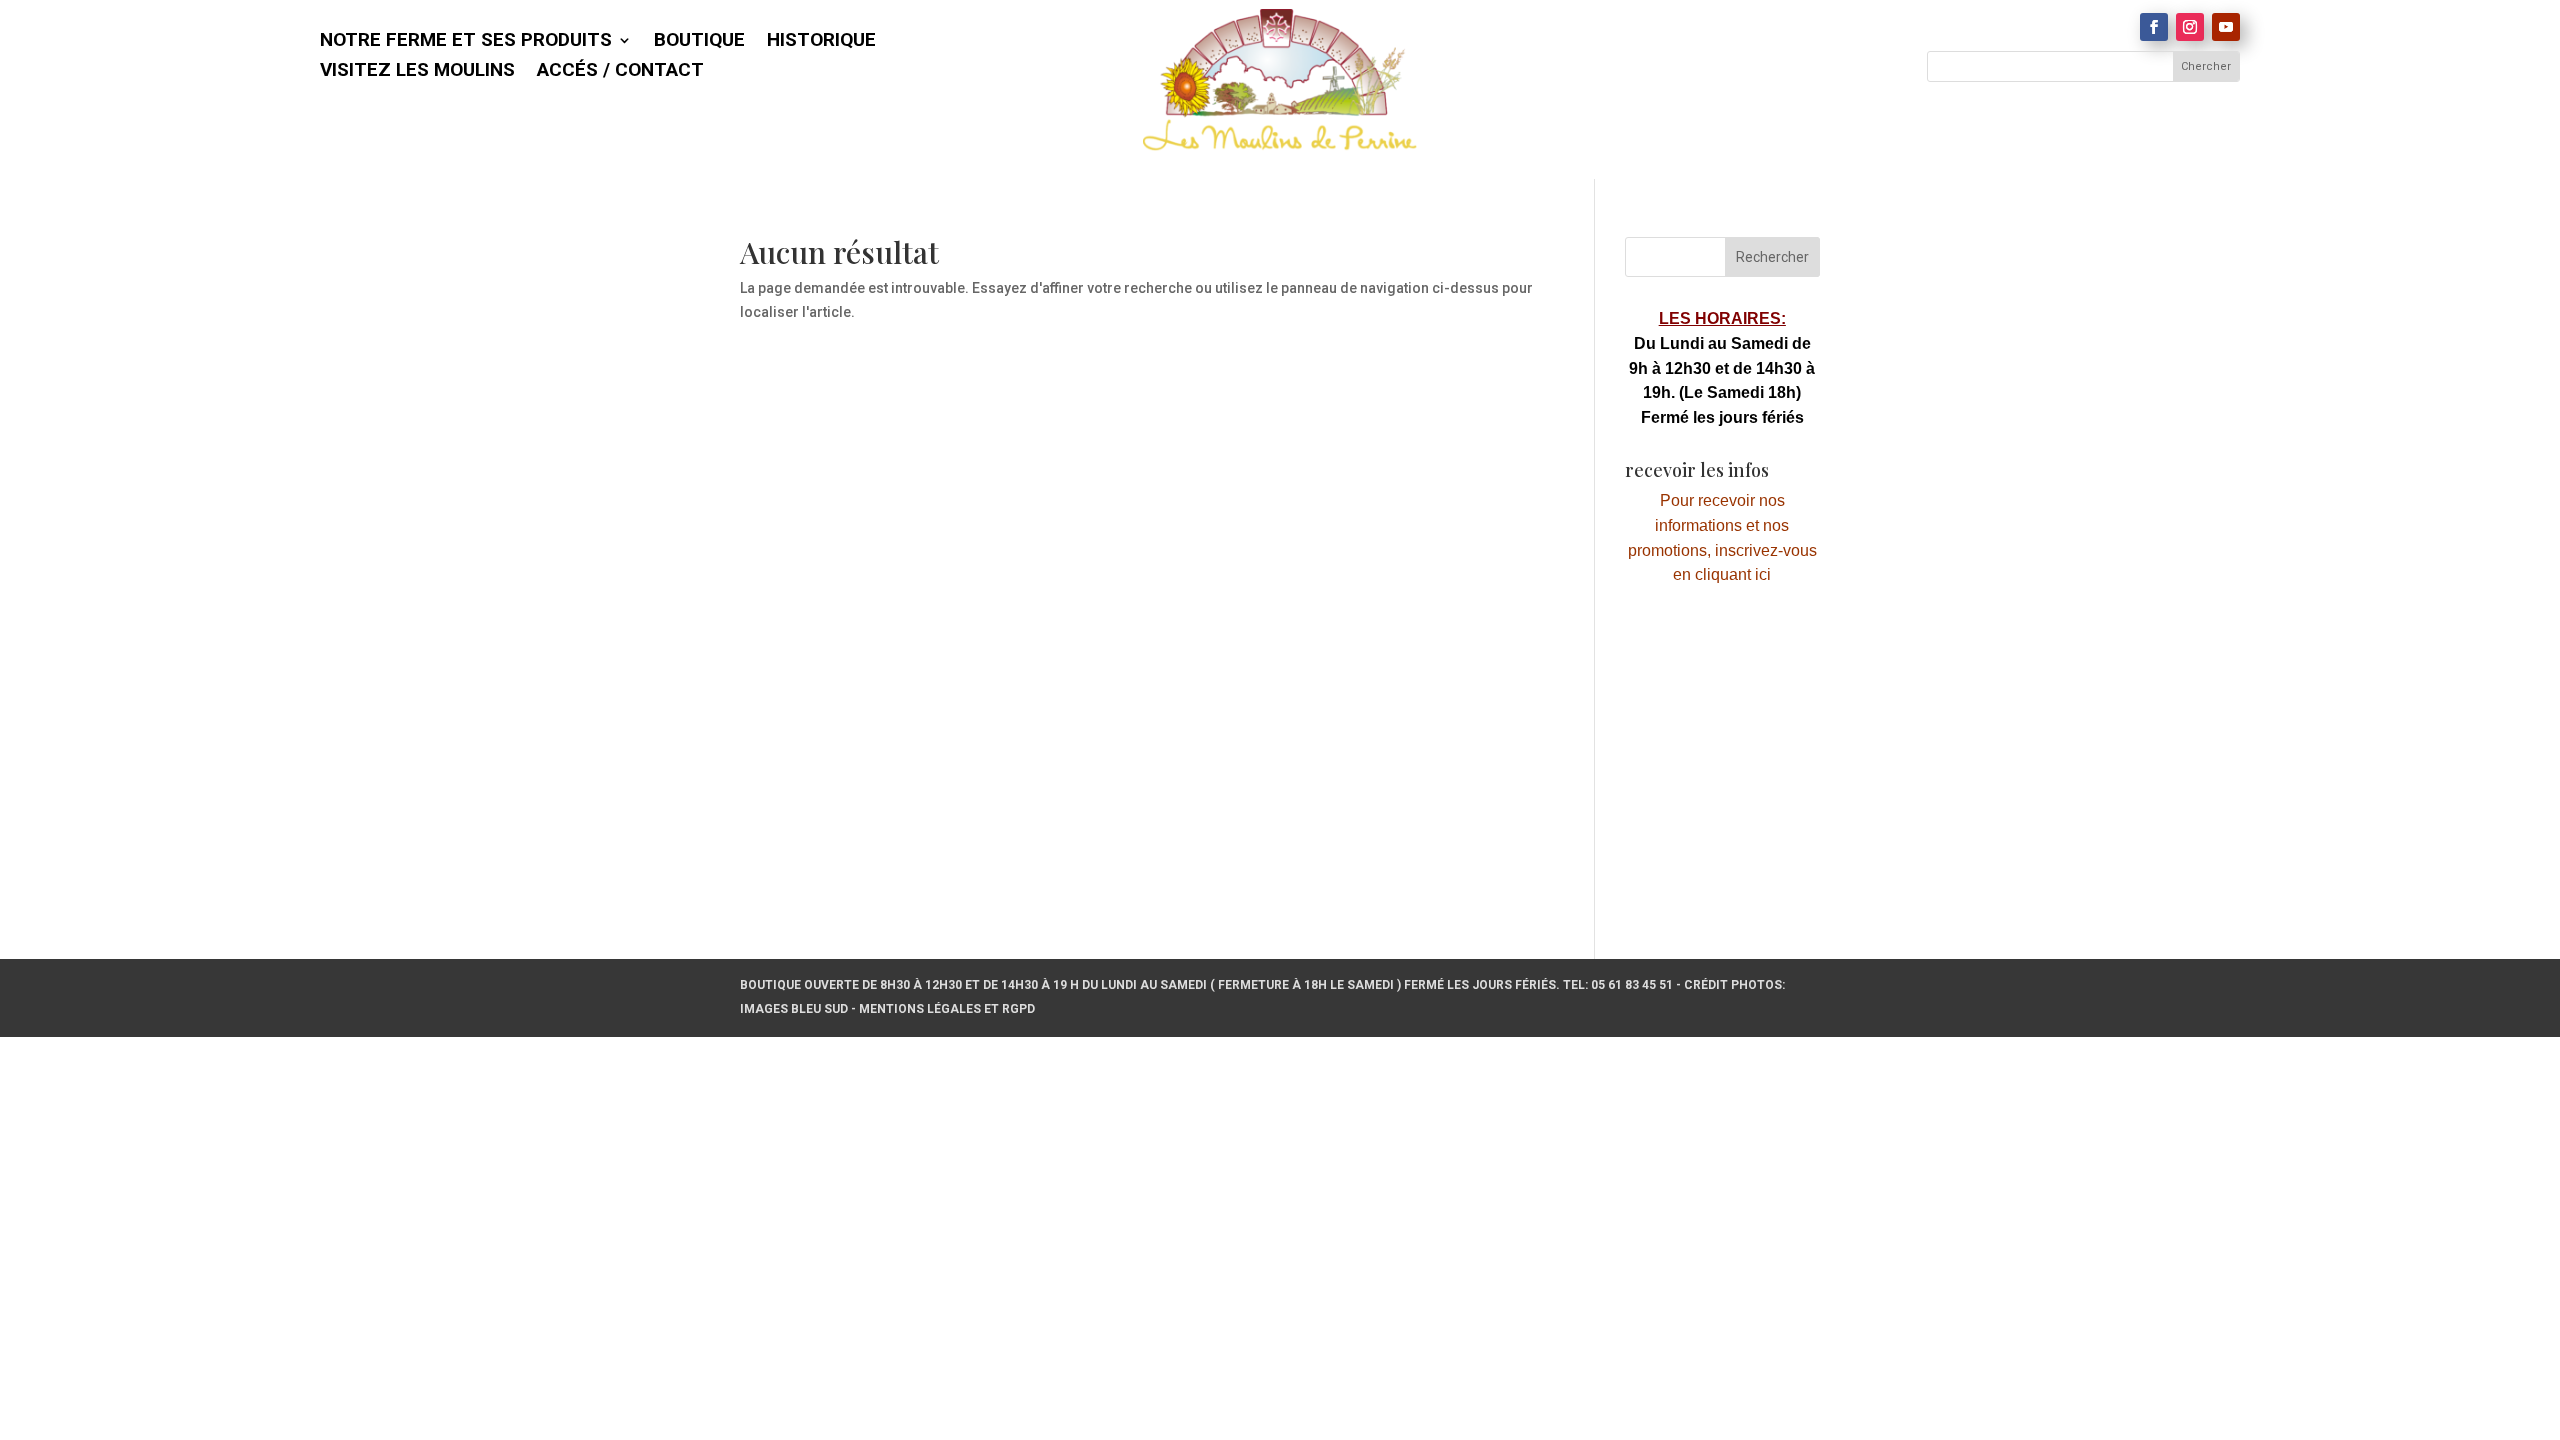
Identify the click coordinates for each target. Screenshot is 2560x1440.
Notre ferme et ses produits (466, 42)
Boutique (699, 42)
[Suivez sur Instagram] (2190, 27)
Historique (821, 42)
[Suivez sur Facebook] (2154, 27)
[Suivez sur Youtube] (2226, 27)
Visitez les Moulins (417, 72)
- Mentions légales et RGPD (943, 1009)
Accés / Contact (620, 72)
